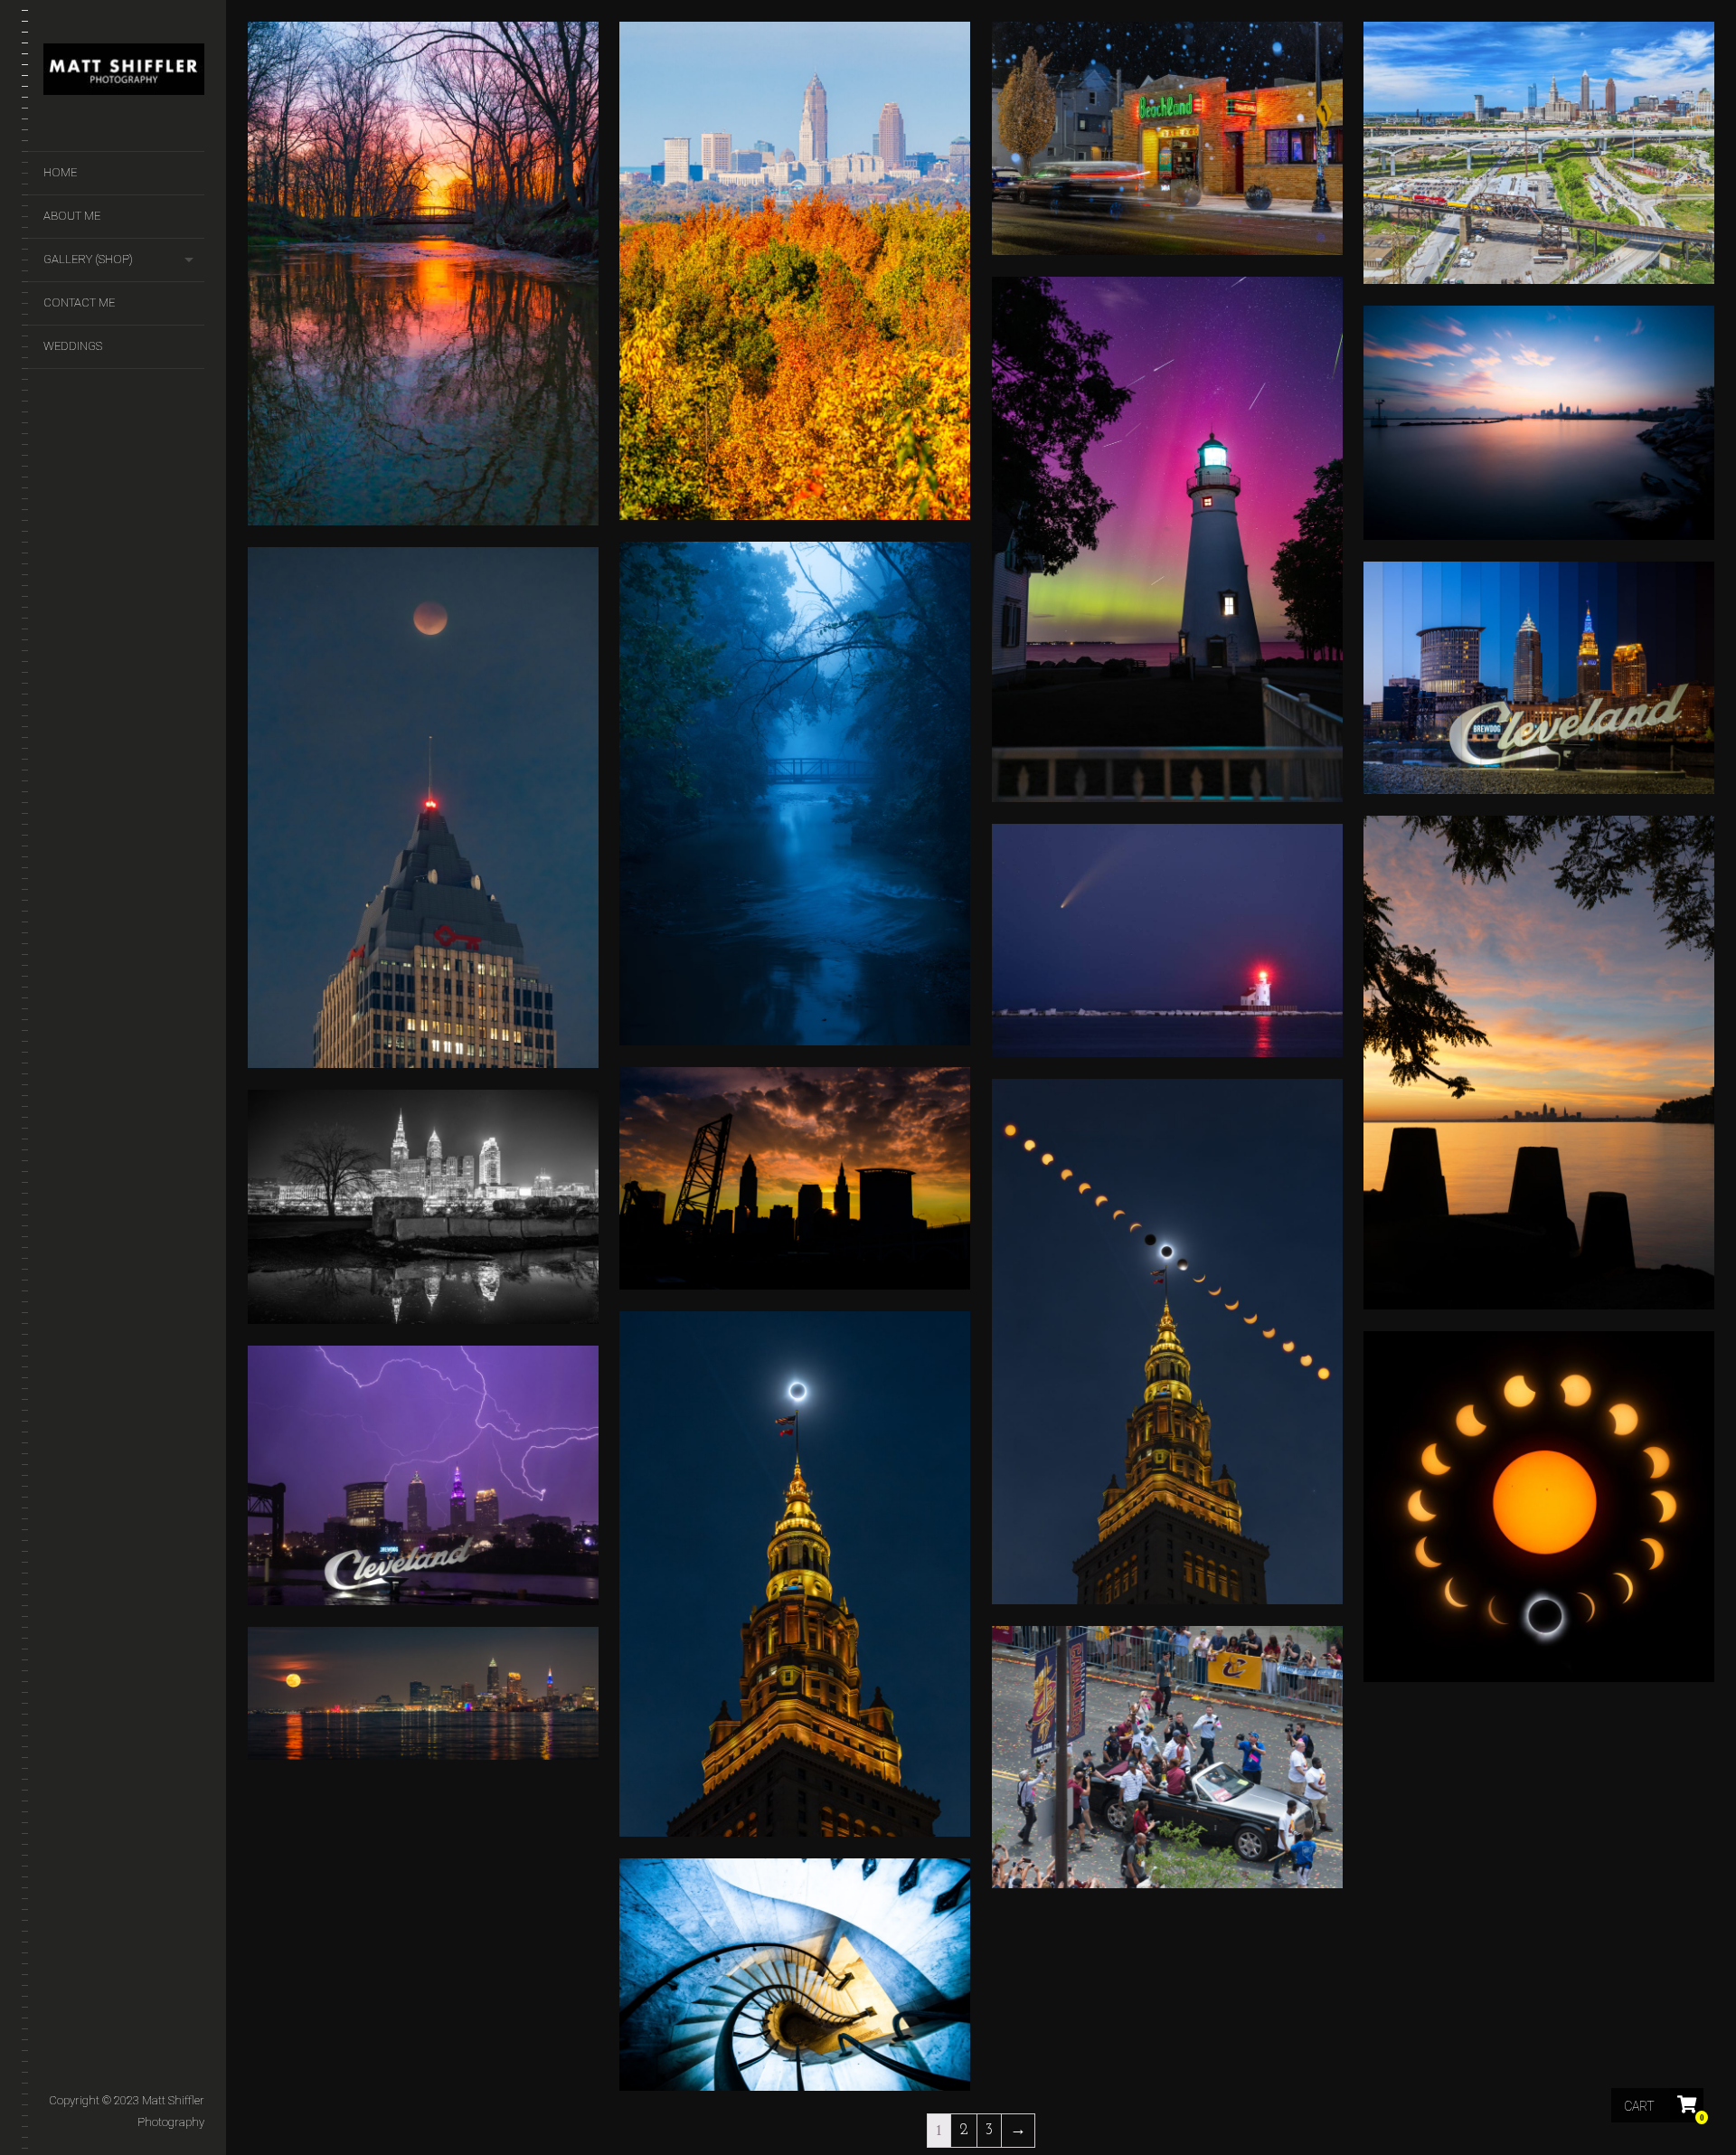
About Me (72, 216)
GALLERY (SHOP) (88, 259)
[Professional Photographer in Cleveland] (124, 73)
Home (60, 172)
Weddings (73, 346)
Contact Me (79, 302)
